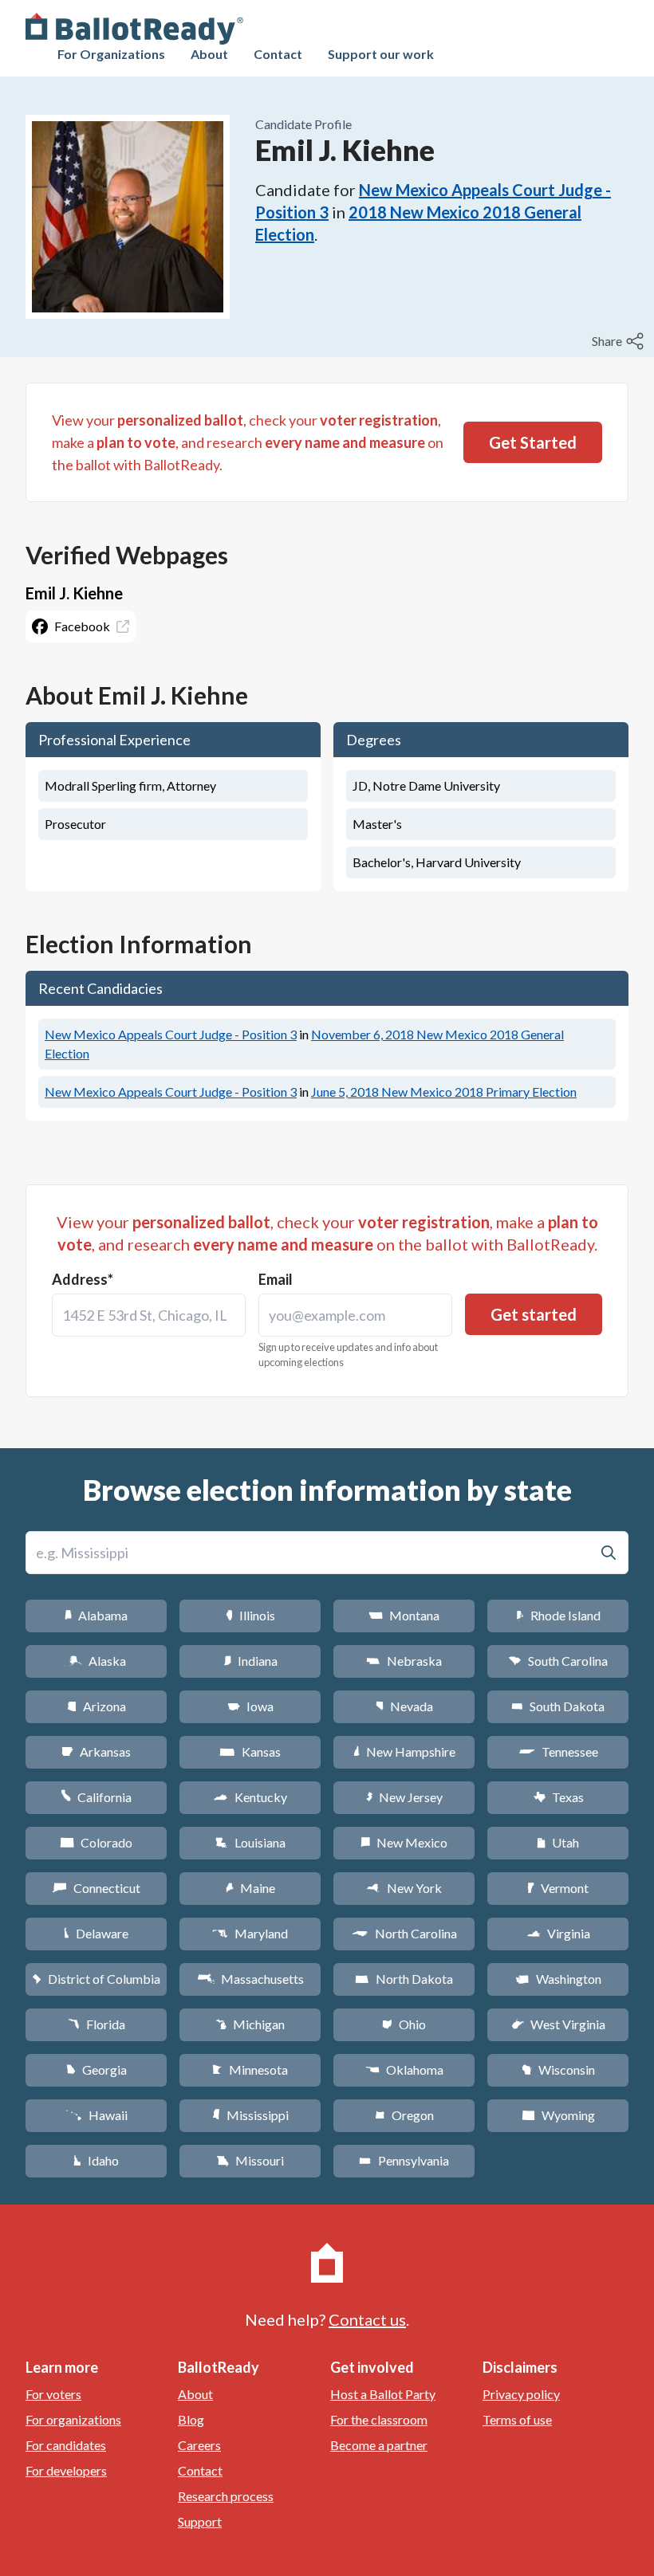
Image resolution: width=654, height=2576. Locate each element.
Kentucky (250, 1797)
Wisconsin (558, 2069)
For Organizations (111, 54)
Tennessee (558, 1751)
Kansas (250, 1751)
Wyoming (558, 2115)
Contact (278, 54)
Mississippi (250, 2115)
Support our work (381, 54)
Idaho (96, 2160)
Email (276, 1279)
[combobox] (149, 1315)
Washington (558, 1979)
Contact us (367, 2319)
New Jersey (404, 1797)
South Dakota (558, 1706)
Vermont (558, 1888)
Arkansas (96, 1751)
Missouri (250, 2160)
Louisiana (250, 1842)
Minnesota (250, 2069)
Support (200, 2521)
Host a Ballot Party (383, 2394)
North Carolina (404, 1933)
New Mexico (404, 1842)
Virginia (558, 1933)
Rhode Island (558, 1615)
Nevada (404, 1706)
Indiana (250, 1661)
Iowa (250, 1706)
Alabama (96, 1615)
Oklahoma (404, 2069)
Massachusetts (250, 1979)
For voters (53, 2394)
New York (404, 1888)
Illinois (250, 1615)
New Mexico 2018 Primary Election (444, 1092)
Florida (97, 2024)
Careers (199, 2445)
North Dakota (404, 1979)
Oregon (404, 2115)
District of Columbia (96, 1979)
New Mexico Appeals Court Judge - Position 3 (171, 1034)
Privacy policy (521, 2394)
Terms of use (517, 2419)
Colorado (96, 1842)
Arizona (97, 1706)
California (96, 1797)
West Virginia (558, 2024)
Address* (83, 1279)
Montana (404, 1615)
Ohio (404, 2024)
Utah (558, 1842)
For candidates (66, 2445)
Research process (226, 2496)
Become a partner (379, 2445)
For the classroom (379, 2419)
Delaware (96, 1933)
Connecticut (96, 1888)
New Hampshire (404, 1751)
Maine (250, 1888)
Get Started (533, 442)
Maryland (250, 1933)
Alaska (96, 1661)
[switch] (620, 341)
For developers (66, 2470)
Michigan (250, 2024)
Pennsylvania (404, 2160)
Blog (191, 2419)
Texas (558, 1797)
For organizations (73, 2419)
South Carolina (558, 1661)
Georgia (97, 2069)
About (209, 54)
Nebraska (404, 1661)
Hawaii (96, 2115)
